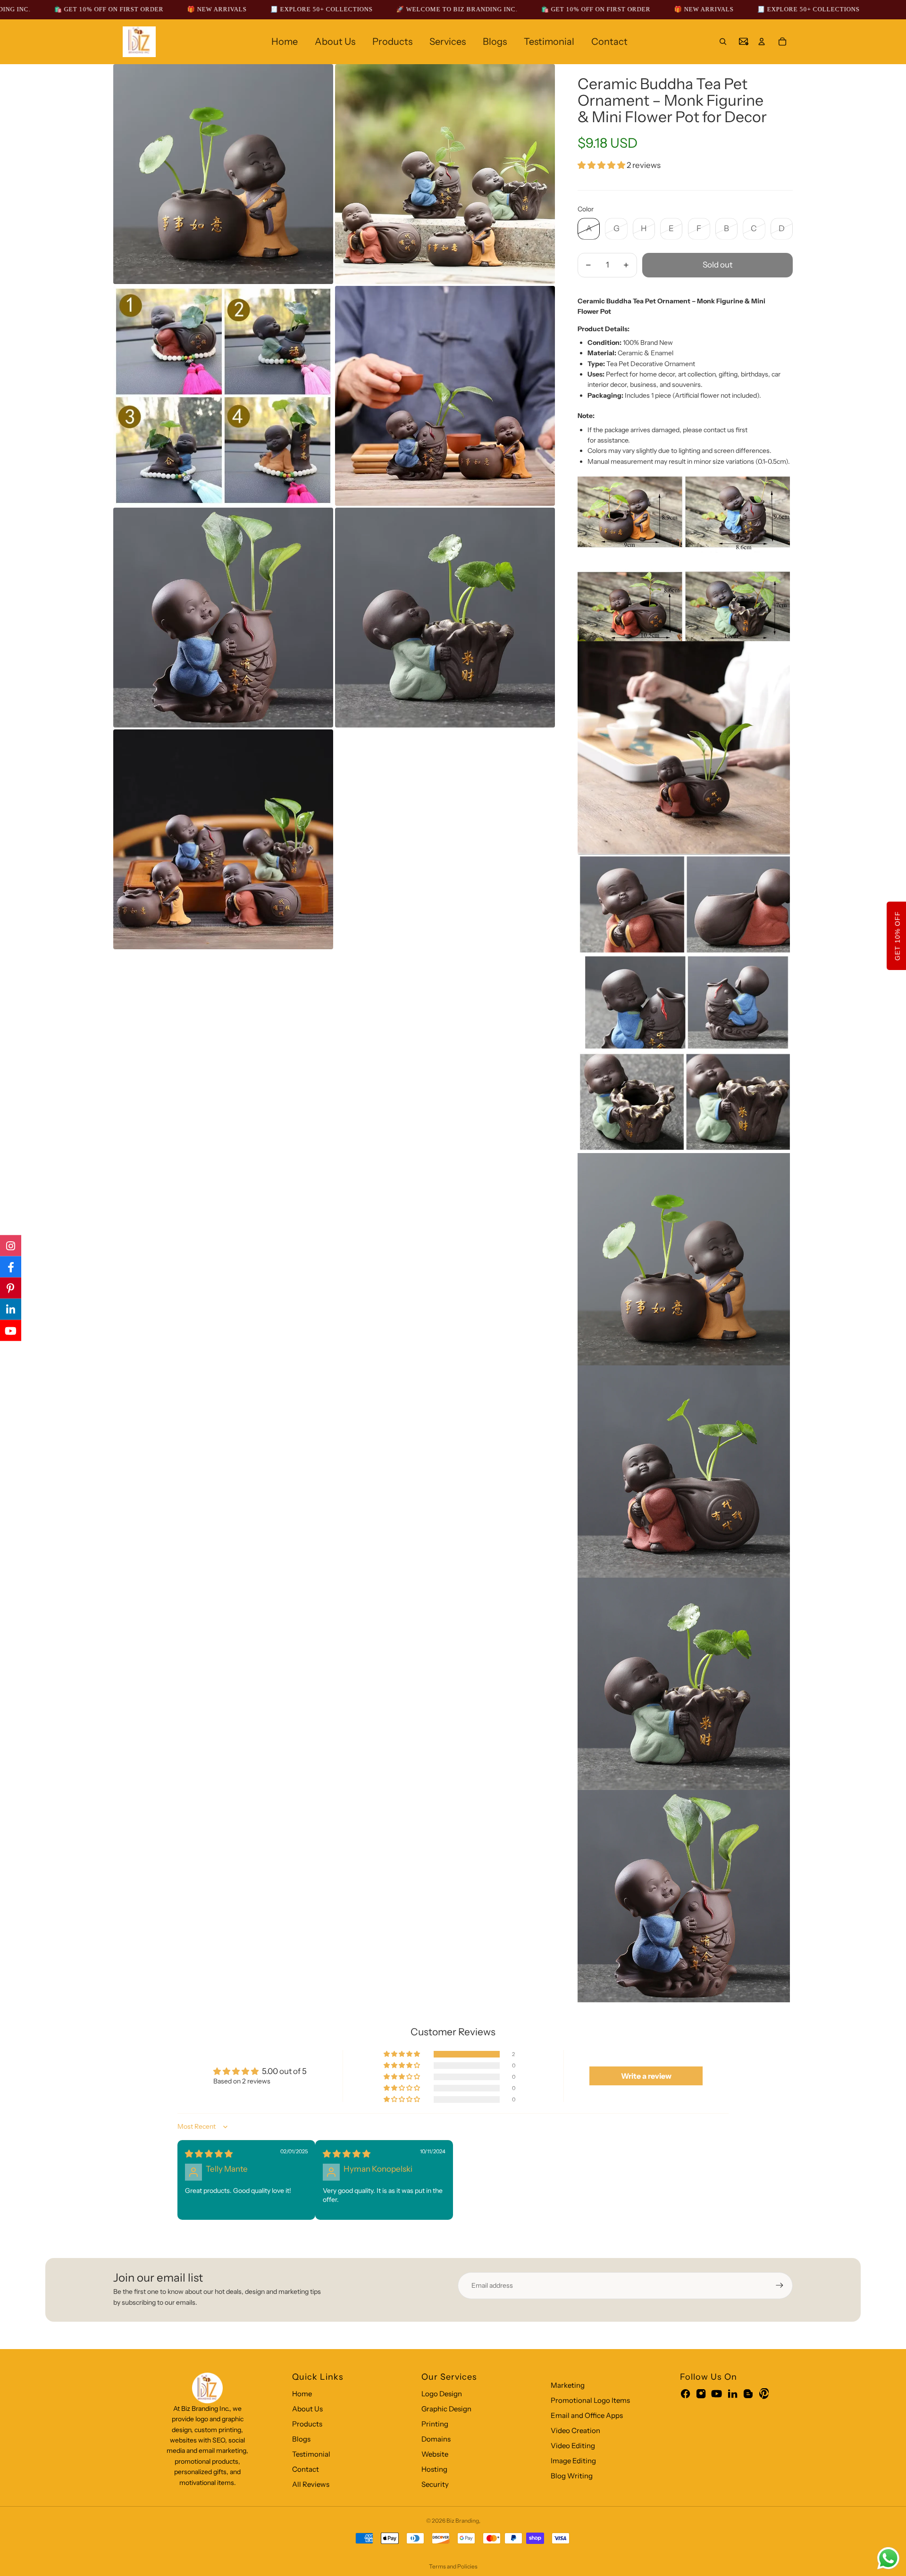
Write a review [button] (646, 2076)
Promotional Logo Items (590, 2400)
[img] (209, 2154)
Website (435, 2454)
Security (435, 2484)
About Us (307, 2409)
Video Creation (575, 2430)
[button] (602, 165)
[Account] (762, 42)
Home (302, 2394)
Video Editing (573, 2446)
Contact (306, 2469)
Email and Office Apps (587, 2415)
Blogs (301, 2439)
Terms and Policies (453, 2566)
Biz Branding (463, 2521)
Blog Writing (572, 2476)
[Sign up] (780, 2285)
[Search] (723, 42)
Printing (435, 2424)
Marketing (568, 2385)
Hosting (434, 2469)
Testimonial (311, 2454)
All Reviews (311, 2484)
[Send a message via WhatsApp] (888, 2558)
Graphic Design (446, 2409)
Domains (436, 2439)
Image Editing (573, 2461)
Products (307, 2424)
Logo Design (442, 2394)
